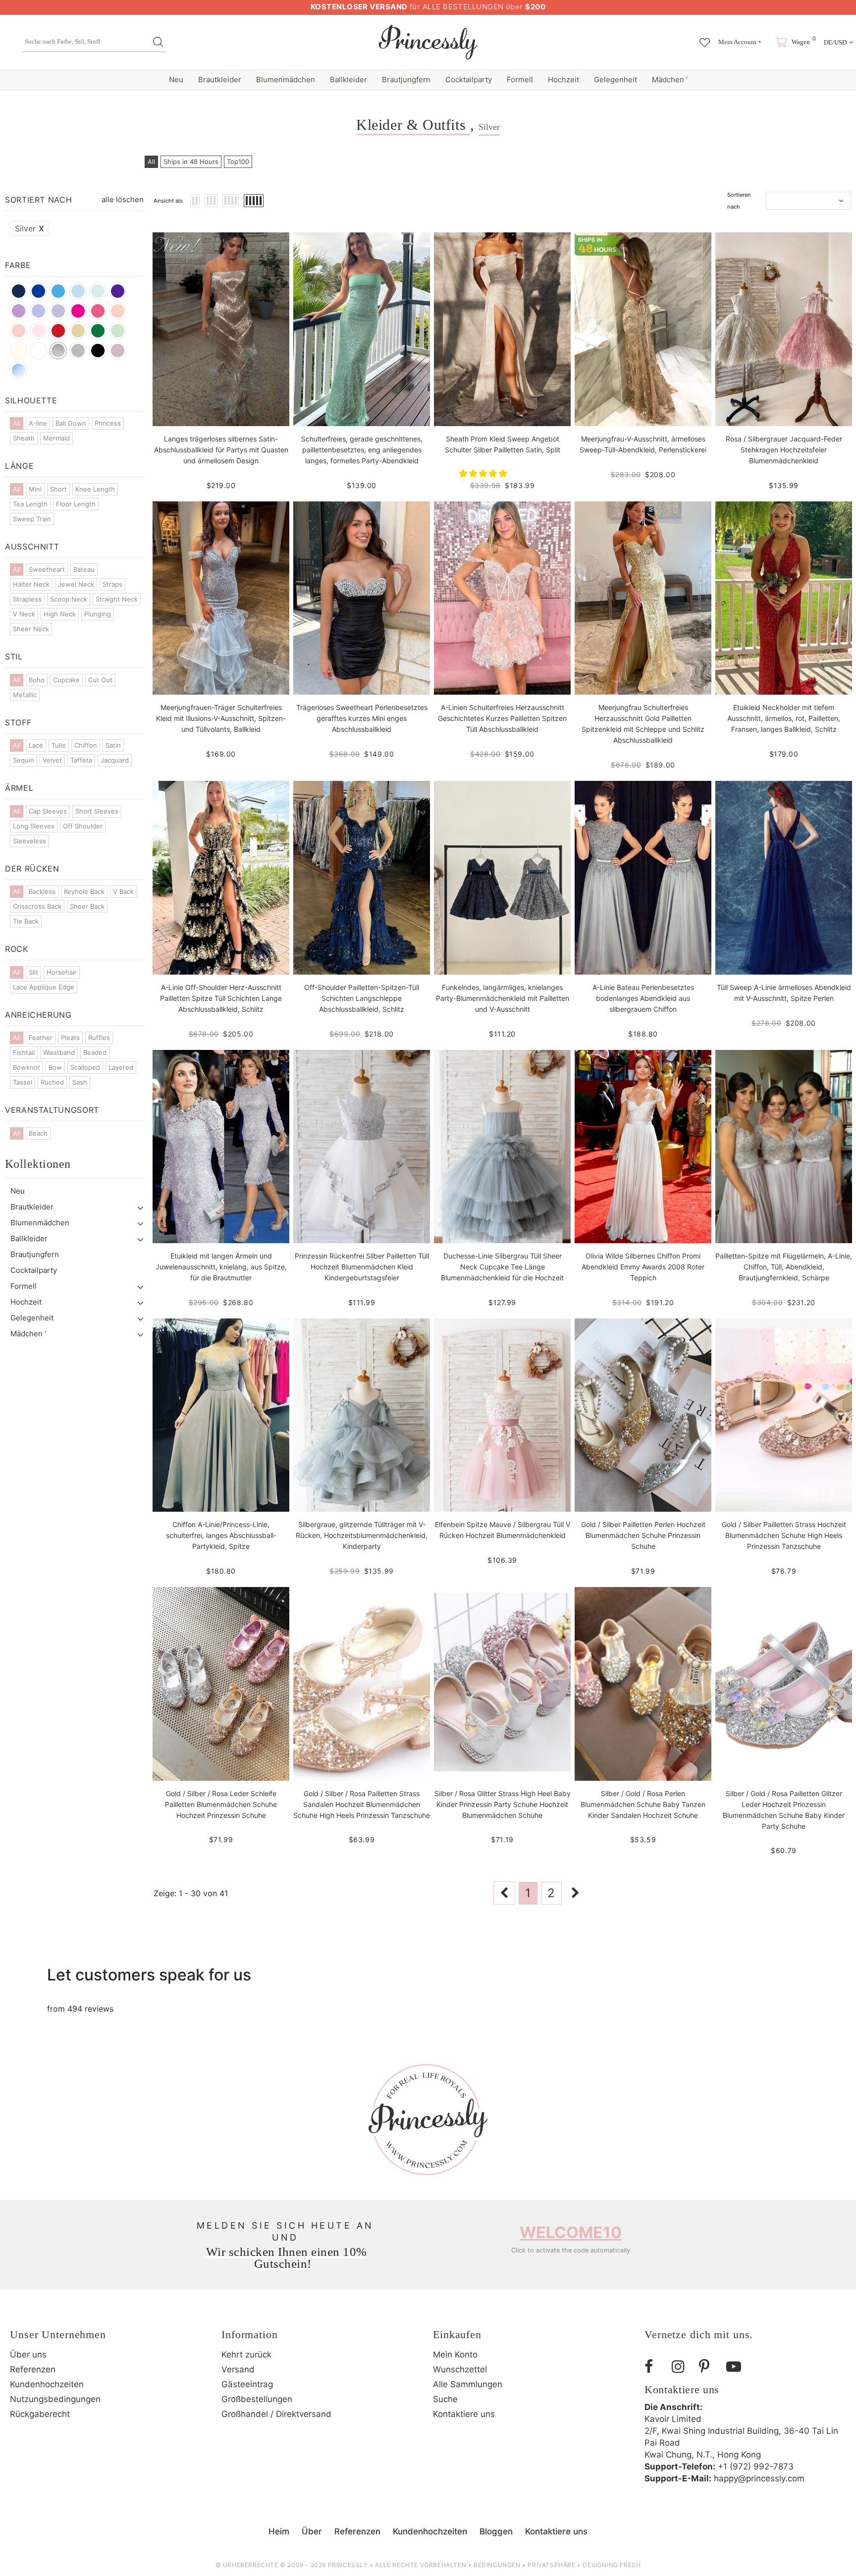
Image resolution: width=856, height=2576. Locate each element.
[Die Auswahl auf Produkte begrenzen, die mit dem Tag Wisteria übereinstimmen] (19, 311)
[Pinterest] (709, 2367)
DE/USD (835, 42)
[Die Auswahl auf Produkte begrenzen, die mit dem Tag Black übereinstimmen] (98, 351)
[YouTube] (736, 2367)
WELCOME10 (571, 2232)
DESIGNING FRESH (612, 2565)
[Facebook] (654, 2367)
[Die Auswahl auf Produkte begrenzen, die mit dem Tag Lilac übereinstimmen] (38, 311)
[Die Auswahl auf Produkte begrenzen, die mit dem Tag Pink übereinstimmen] (38, 331)
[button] (484, 473)
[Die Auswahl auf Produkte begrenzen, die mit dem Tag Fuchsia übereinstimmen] (98, 311)
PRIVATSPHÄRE (551, 2565)
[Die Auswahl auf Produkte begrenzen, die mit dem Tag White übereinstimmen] (38, 351)
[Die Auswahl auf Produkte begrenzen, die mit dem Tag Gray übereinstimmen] (78, 351)
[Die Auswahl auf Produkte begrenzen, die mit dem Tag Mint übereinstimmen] (118, 331)
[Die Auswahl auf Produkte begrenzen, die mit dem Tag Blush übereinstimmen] (19, 331)
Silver (29, 228)
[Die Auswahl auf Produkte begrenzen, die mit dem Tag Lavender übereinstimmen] (58, 311)
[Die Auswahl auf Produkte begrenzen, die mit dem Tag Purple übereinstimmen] (118, 291)
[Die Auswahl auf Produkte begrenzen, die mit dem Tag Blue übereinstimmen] (98, 291)
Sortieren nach (739, 201)
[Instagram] (682, 2367)
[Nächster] (576, 1893)
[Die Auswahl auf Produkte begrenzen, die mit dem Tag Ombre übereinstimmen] (19, 370)
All (151, 162)
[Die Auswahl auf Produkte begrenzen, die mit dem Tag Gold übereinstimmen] (78, 331)
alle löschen (123, 199)
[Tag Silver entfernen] (58, 351)
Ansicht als (168, 201)
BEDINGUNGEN (497, 2565)
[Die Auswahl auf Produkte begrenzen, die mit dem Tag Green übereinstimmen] (98, 331)
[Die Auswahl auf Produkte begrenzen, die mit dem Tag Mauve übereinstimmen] (118, 351)
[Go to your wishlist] (705, 38)
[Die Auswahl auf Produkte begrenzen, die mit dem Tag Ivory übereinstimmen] (19, 351)
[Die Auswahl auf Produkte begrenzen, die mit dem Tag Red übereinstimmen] (58, 331)
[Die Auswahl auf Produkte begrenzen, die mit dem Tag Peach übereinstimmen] (118, 311)
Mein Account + (740, 42)
